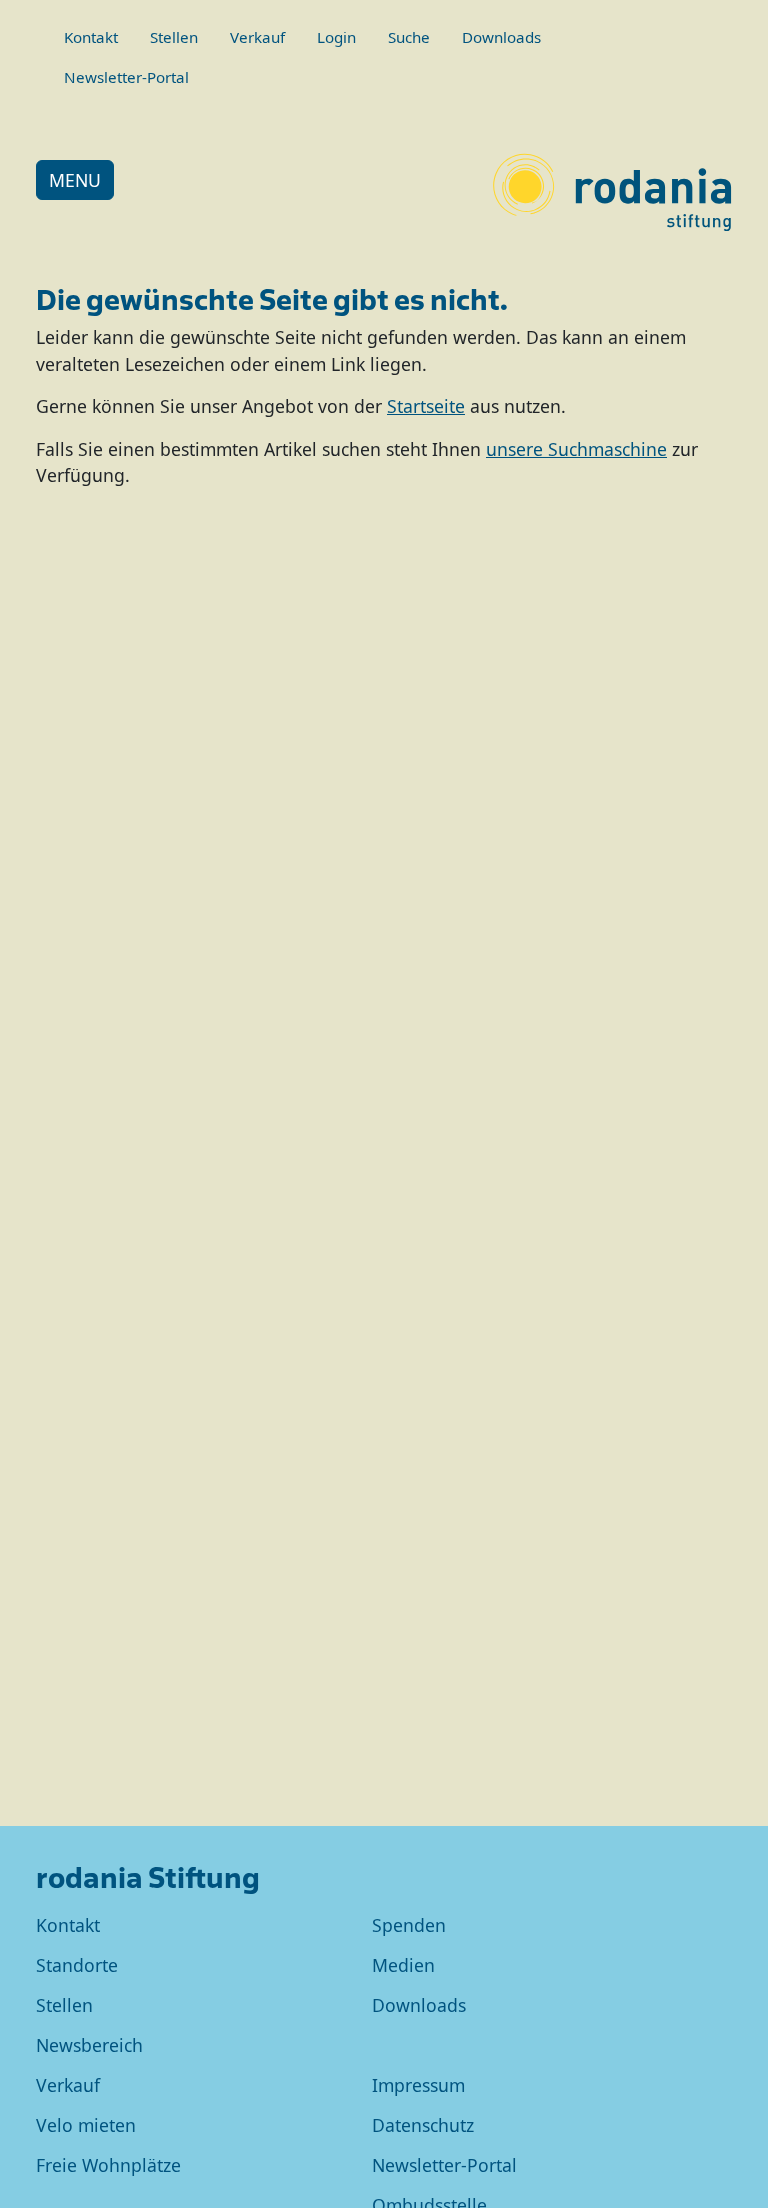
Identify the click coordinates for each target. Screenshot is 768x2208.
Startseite (426, 406)
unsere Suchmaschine (576, 449)
